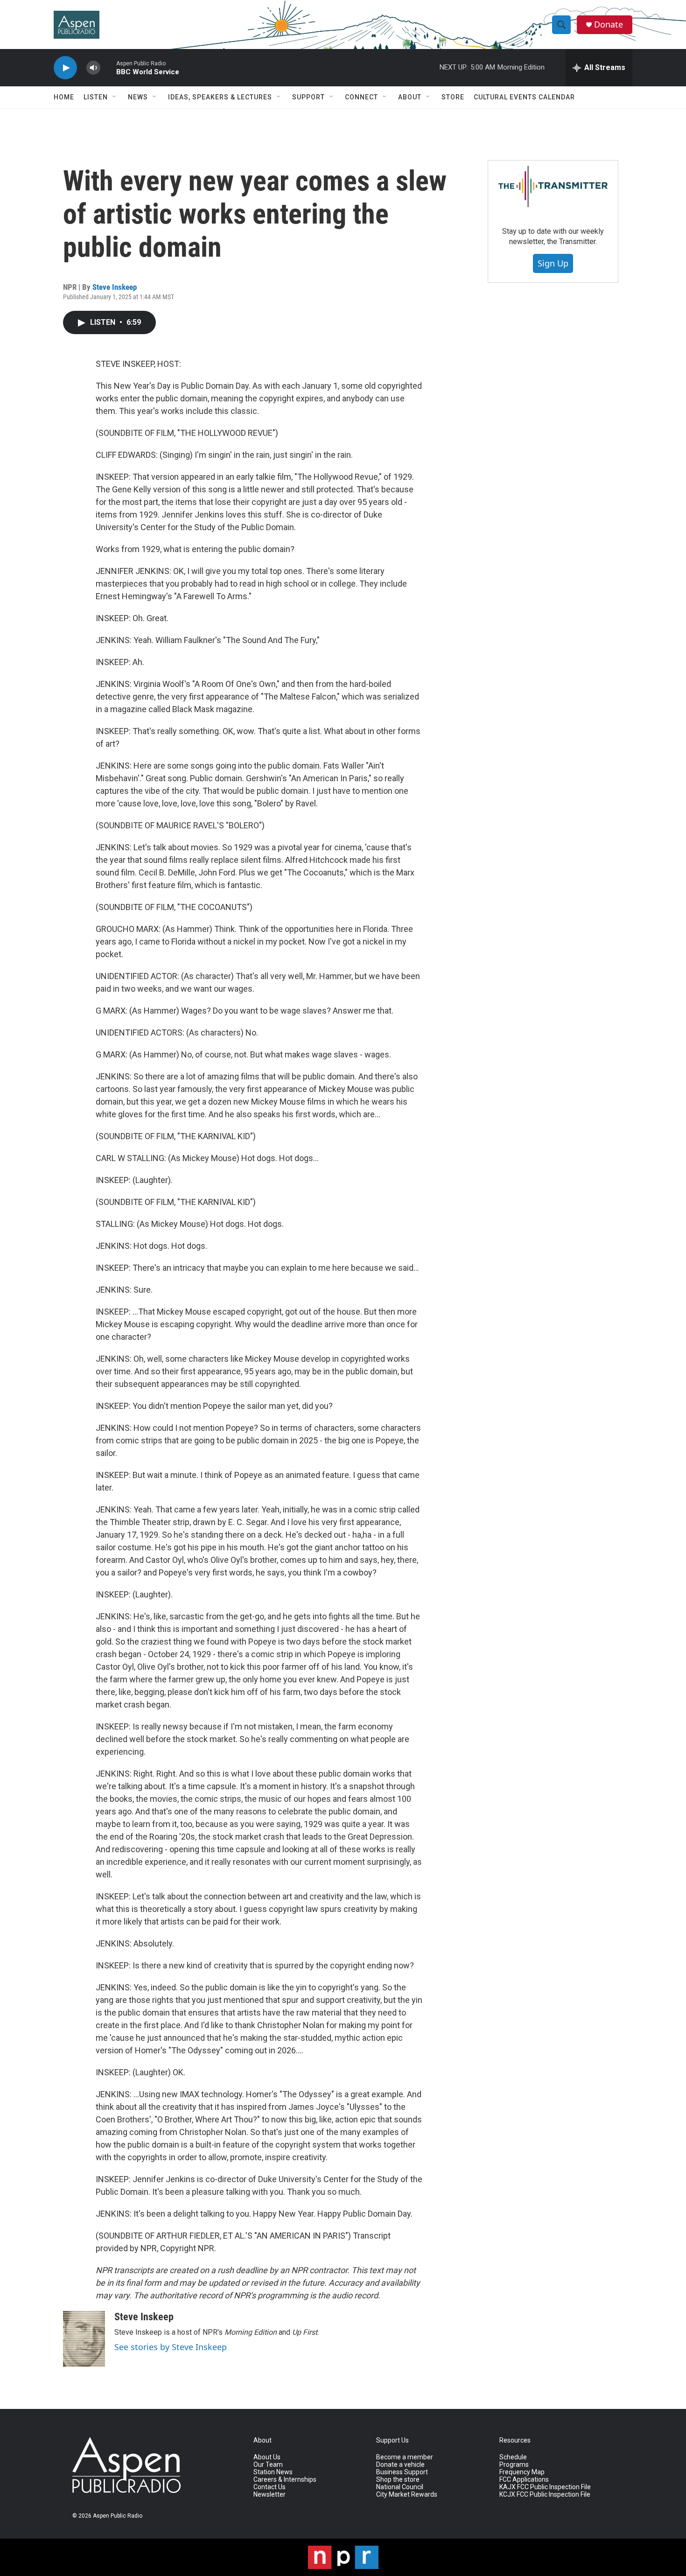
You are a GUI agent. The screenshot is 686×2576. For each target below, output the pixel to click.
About (410, 97)
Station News (273, 2472)
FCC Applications (524, 2480)
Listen (96, 97)
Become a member (405, 2457)
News (138, 97)
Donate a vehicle (400, 2465)
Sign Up (553, 263)
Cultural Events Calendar (524, 97)
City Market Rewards (407, 2495)
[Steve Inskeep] (84, 2339)
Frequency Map (522, 2472)
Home (64, 97)
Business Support (402, 2472)
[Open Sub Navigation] (115, 97)
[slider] (108, 67)
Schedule (513, 2457)
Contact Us (269, 2487)
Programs (514, 2465)
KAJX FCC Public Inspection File (545, 2487)
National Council (400, 2487)
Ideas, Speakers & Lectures (220, 97)
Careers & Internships (285, 2480)
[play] (65, 68)
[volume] (93, 68)
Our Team (268, 2465)
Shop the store (398, 2480)
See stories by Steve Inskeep (171, 2347)
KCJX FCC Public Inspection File (545, 2495)
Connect (361, 97)
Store (453, 97)
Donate (609, 24)
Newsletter (269, 2495)
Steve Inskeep (115, 287)
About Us (267, 2457)
